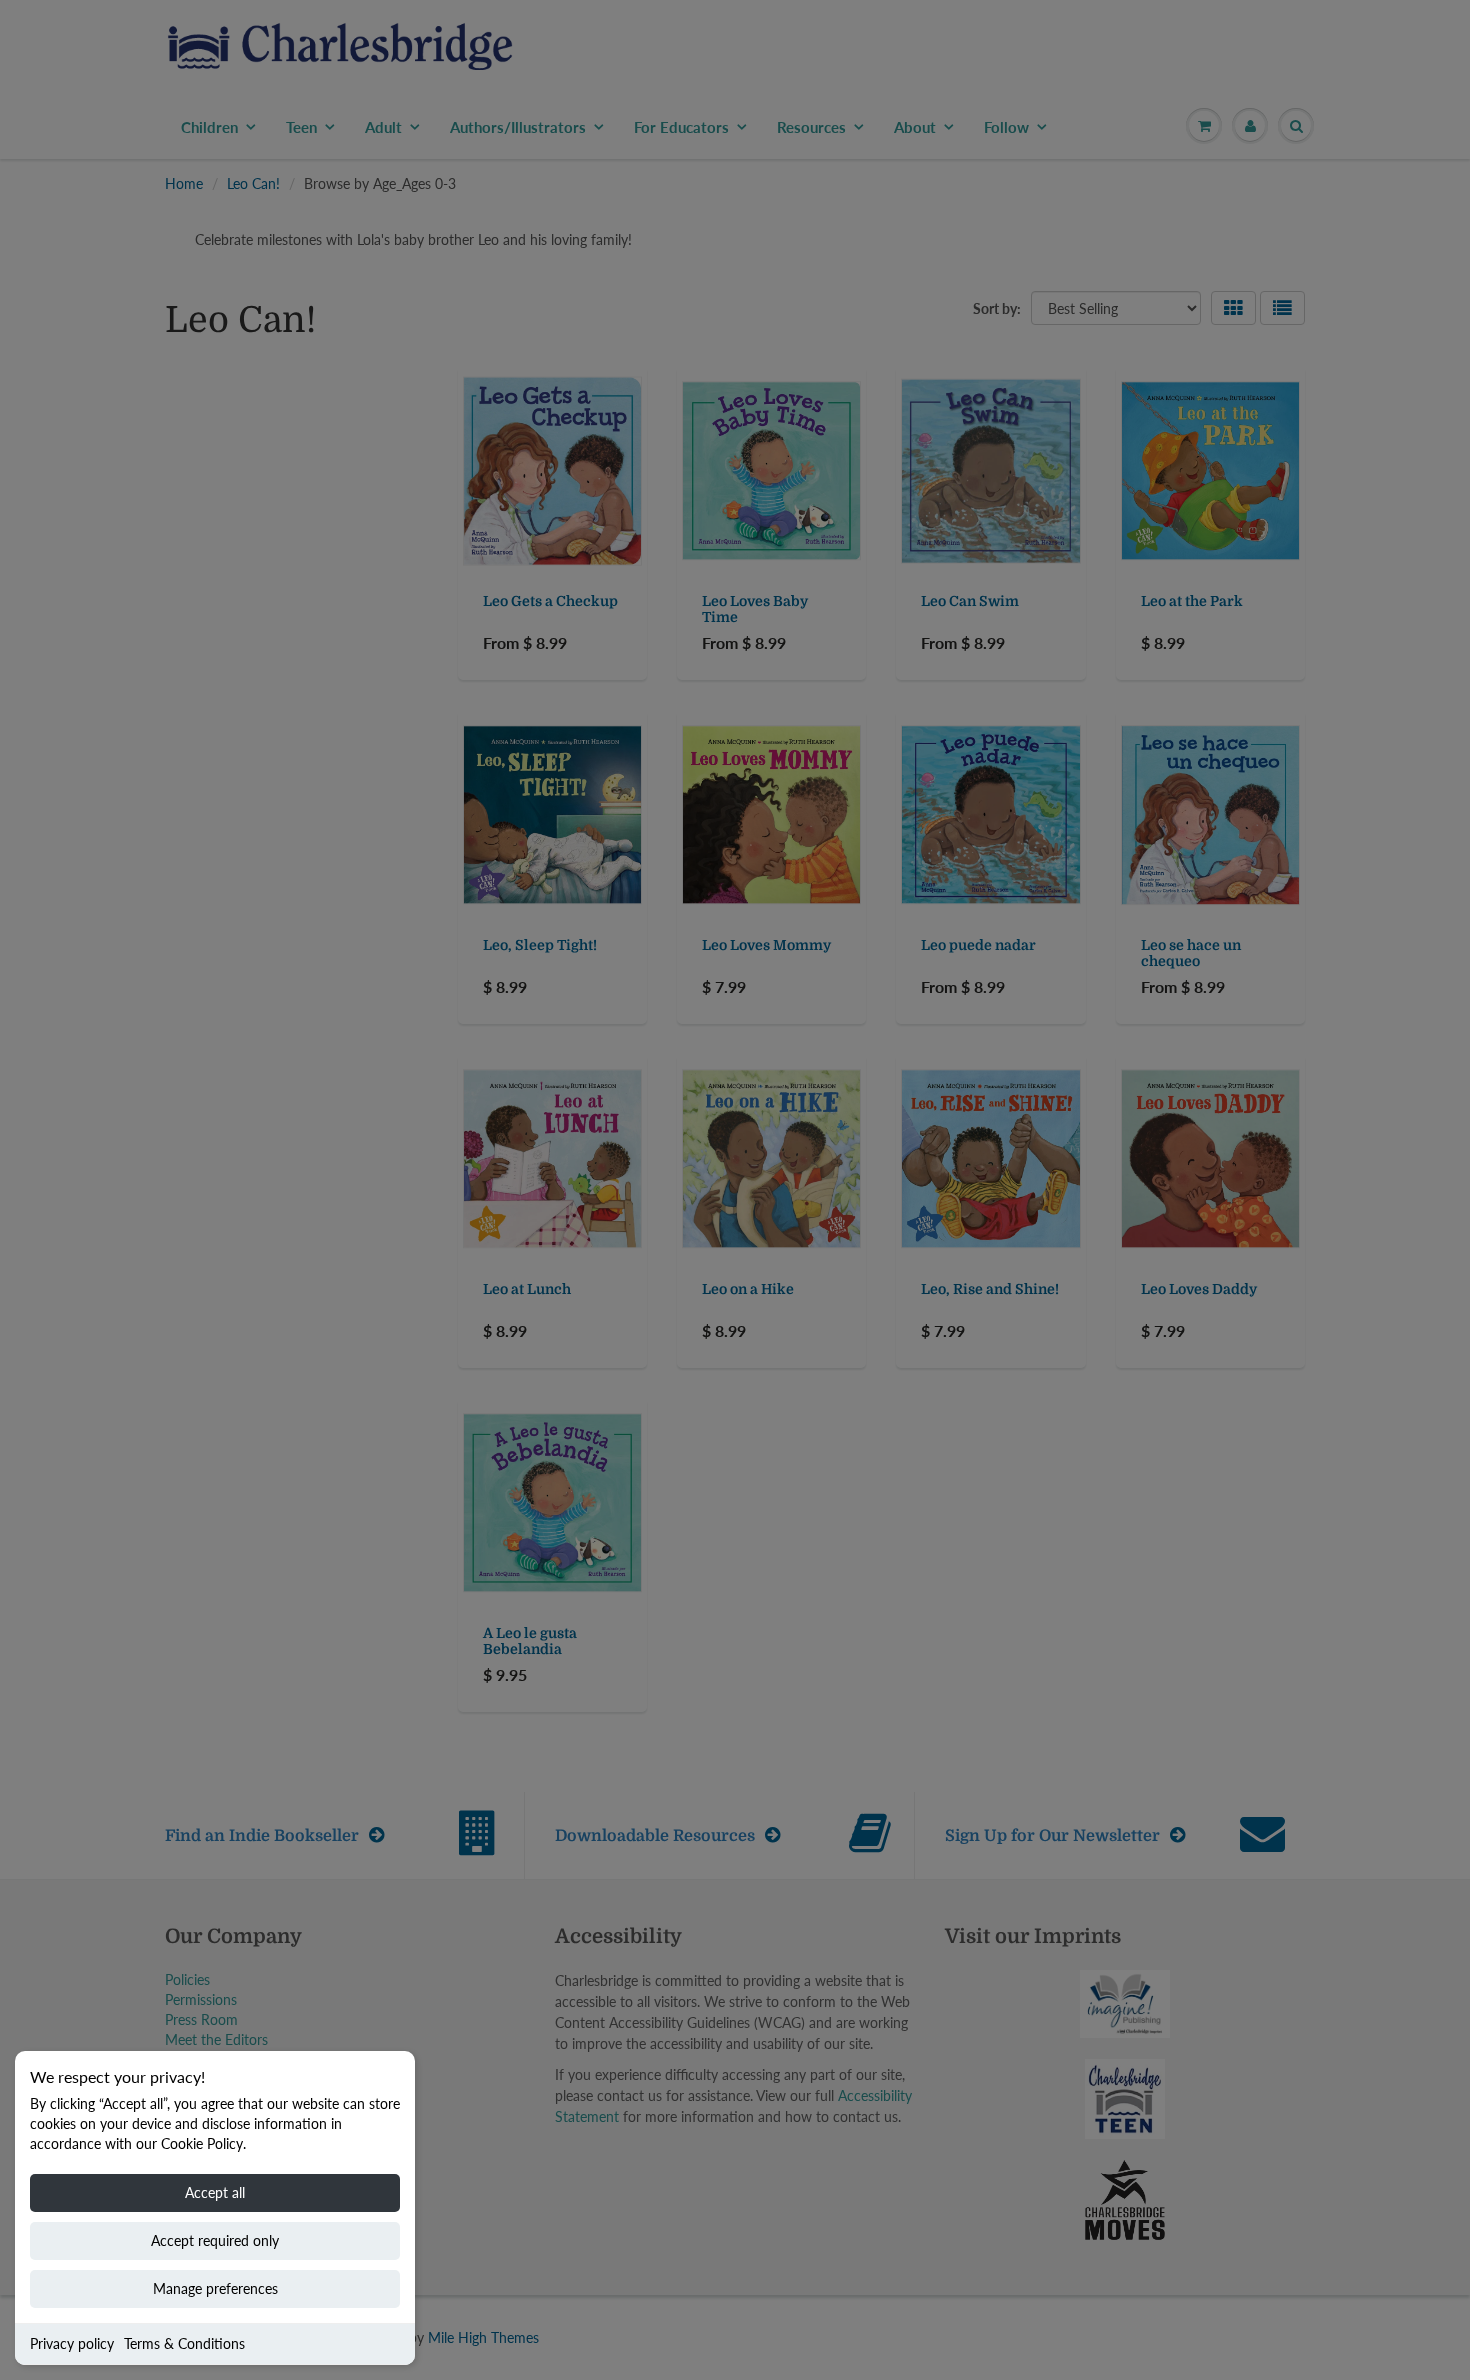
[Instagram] (982, 450)
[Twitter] (835, 450)
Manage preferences (215, 2288)
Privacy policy (72, 2343)
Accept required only (215, 2240)
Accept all (215, 2192)
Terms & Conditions (184, 2343)
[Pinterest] (933, 450)
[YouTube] (1031, 450)
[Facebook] (884, 450)
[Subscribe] (1016, 386)
